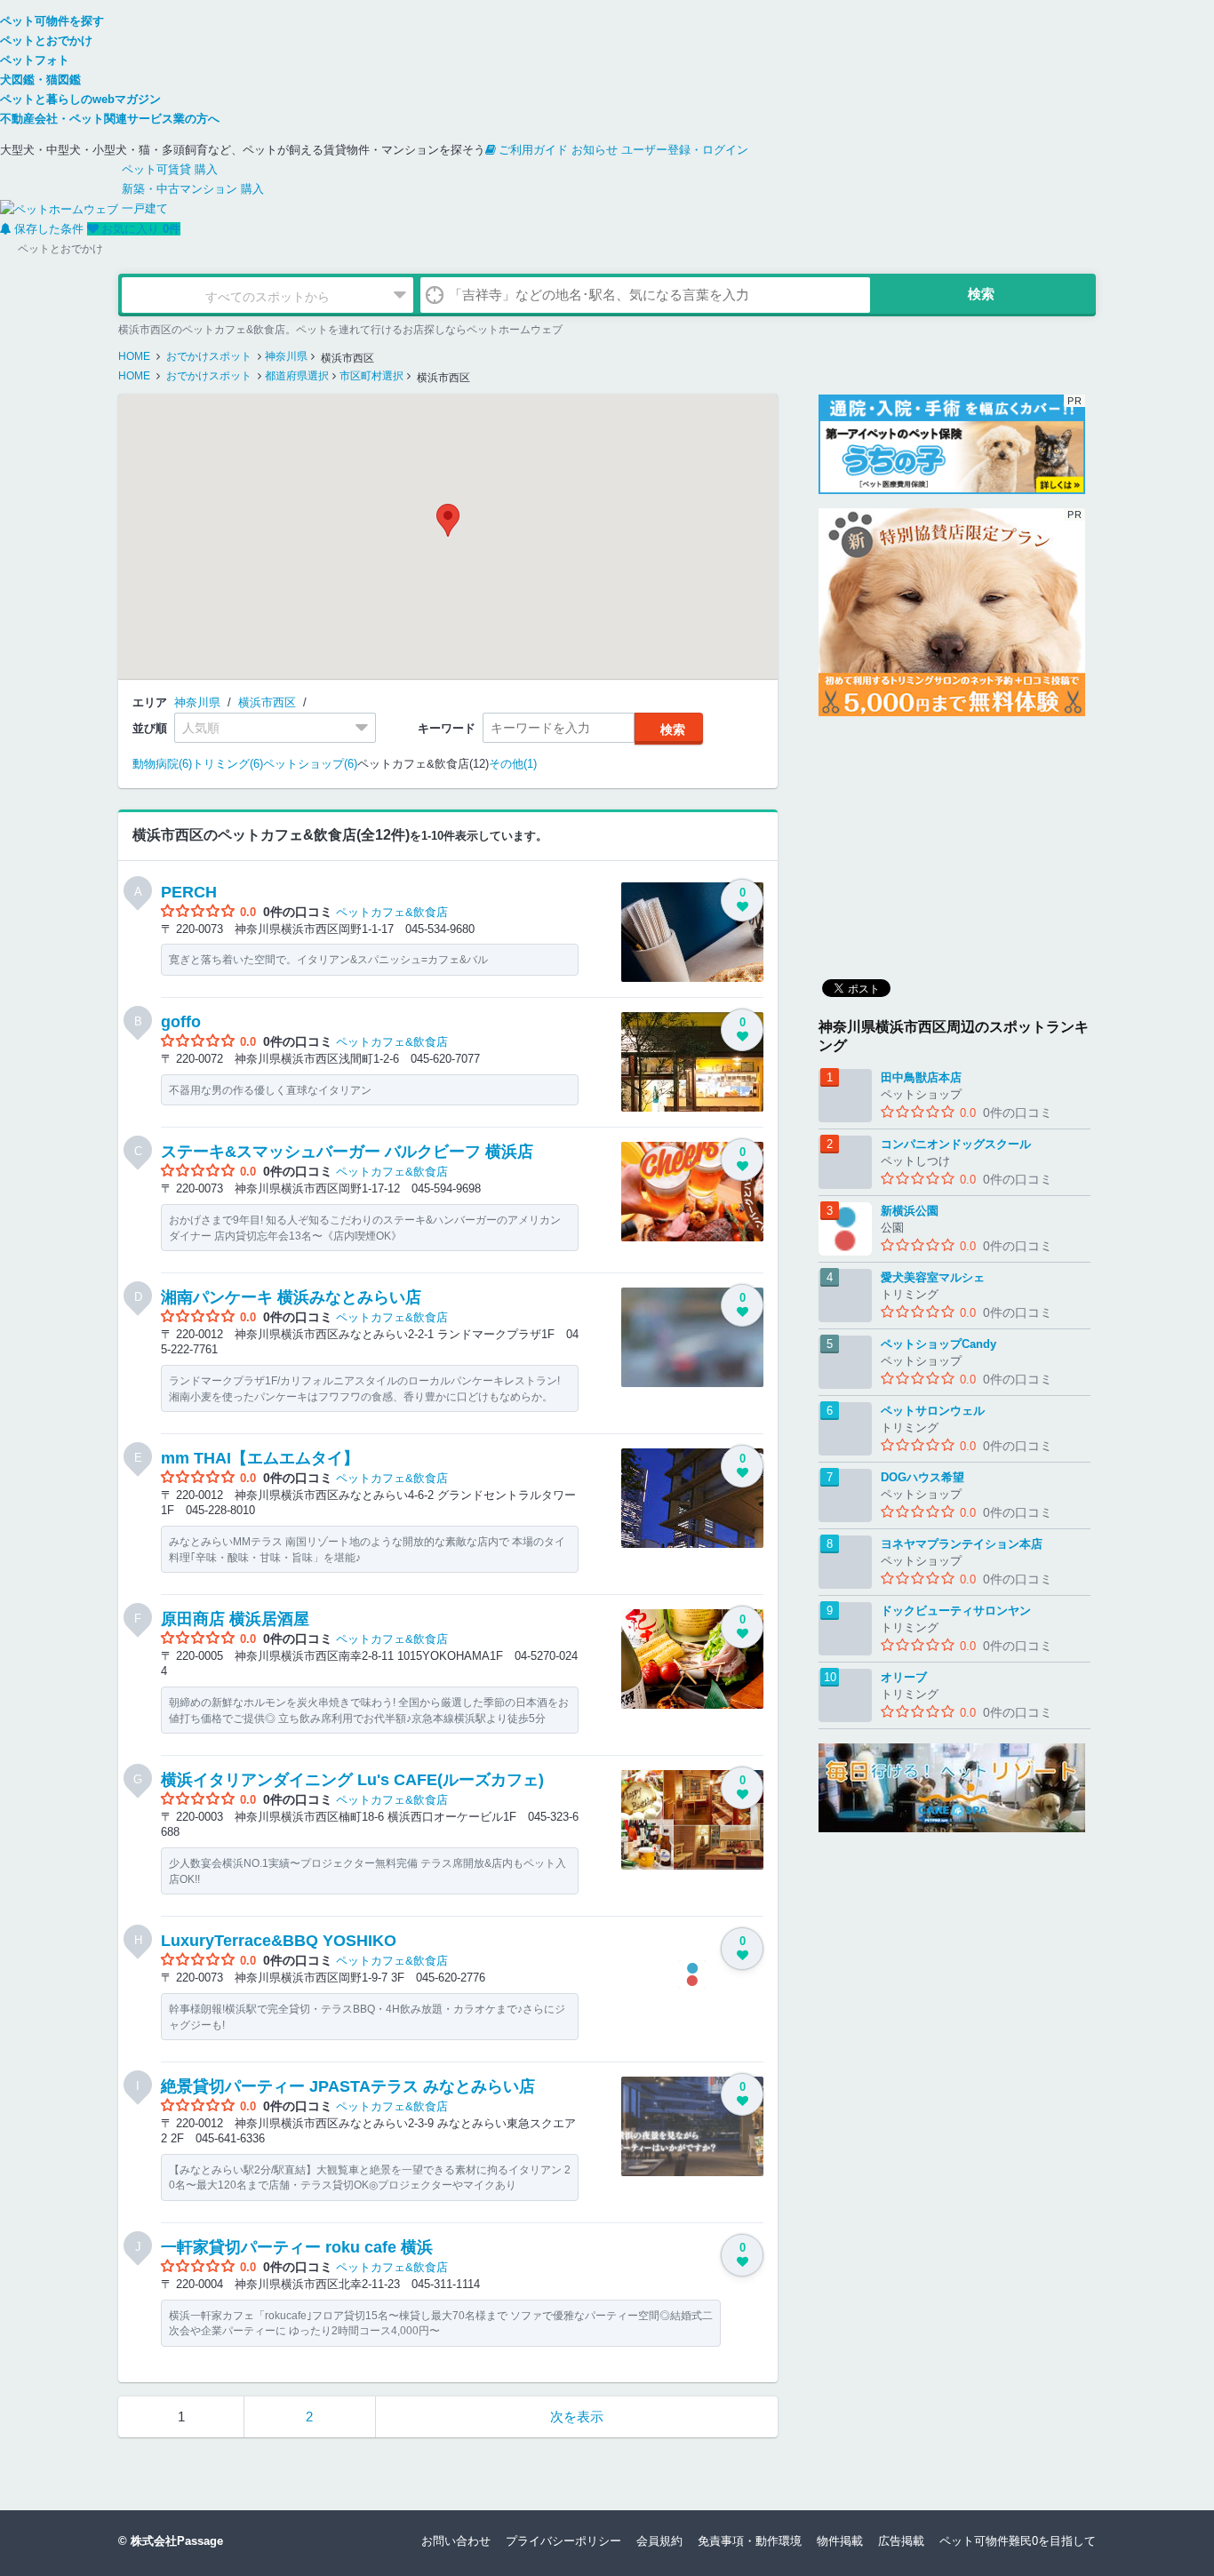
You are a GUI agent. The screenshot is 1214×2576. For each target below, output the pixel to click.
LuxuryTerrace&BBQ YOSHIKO (279, 1941)
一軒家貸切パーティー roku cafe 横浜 (297, 2247)
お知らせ (595, 150)
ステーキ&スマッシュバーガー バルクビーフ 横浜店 (347, 1152)
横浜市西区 (267, 702)
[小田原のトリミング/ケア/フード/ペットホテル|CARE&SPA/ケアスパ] (954, 1788)
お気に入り (141, 229)
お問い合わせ (456, 2541)
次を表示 (577, 2416)
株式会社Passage (177, 2541)
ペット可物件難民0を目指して (1018, 2541)
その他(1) (513, 764)
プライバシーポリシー (563, 2541)
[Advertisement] (952, 841)
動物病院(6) (162, 764)
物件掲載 (840, 2541)
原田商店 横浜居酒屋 (235, 1619)
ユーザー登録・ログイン (685, 150)
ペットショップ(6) (310, 764)
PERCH (189, 892)
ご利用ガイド (533, 150)
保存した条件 (49, 229)
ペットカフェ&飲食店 (392, 912)
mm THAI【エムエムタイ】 (260, 1458)
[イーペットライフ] (952, 612)
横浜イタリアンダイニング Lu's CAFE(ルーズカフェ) (352, 1780)
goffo (181, 1022)
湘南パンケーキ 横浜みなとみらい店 (291, 1297)
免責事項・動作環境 (750, 2541)
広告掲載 (901, 2541)
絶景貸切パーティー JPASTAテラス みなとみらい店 (348, 2086)
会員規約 (659, 2541)
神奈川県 (197, 702)
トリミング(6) (228, 764)
